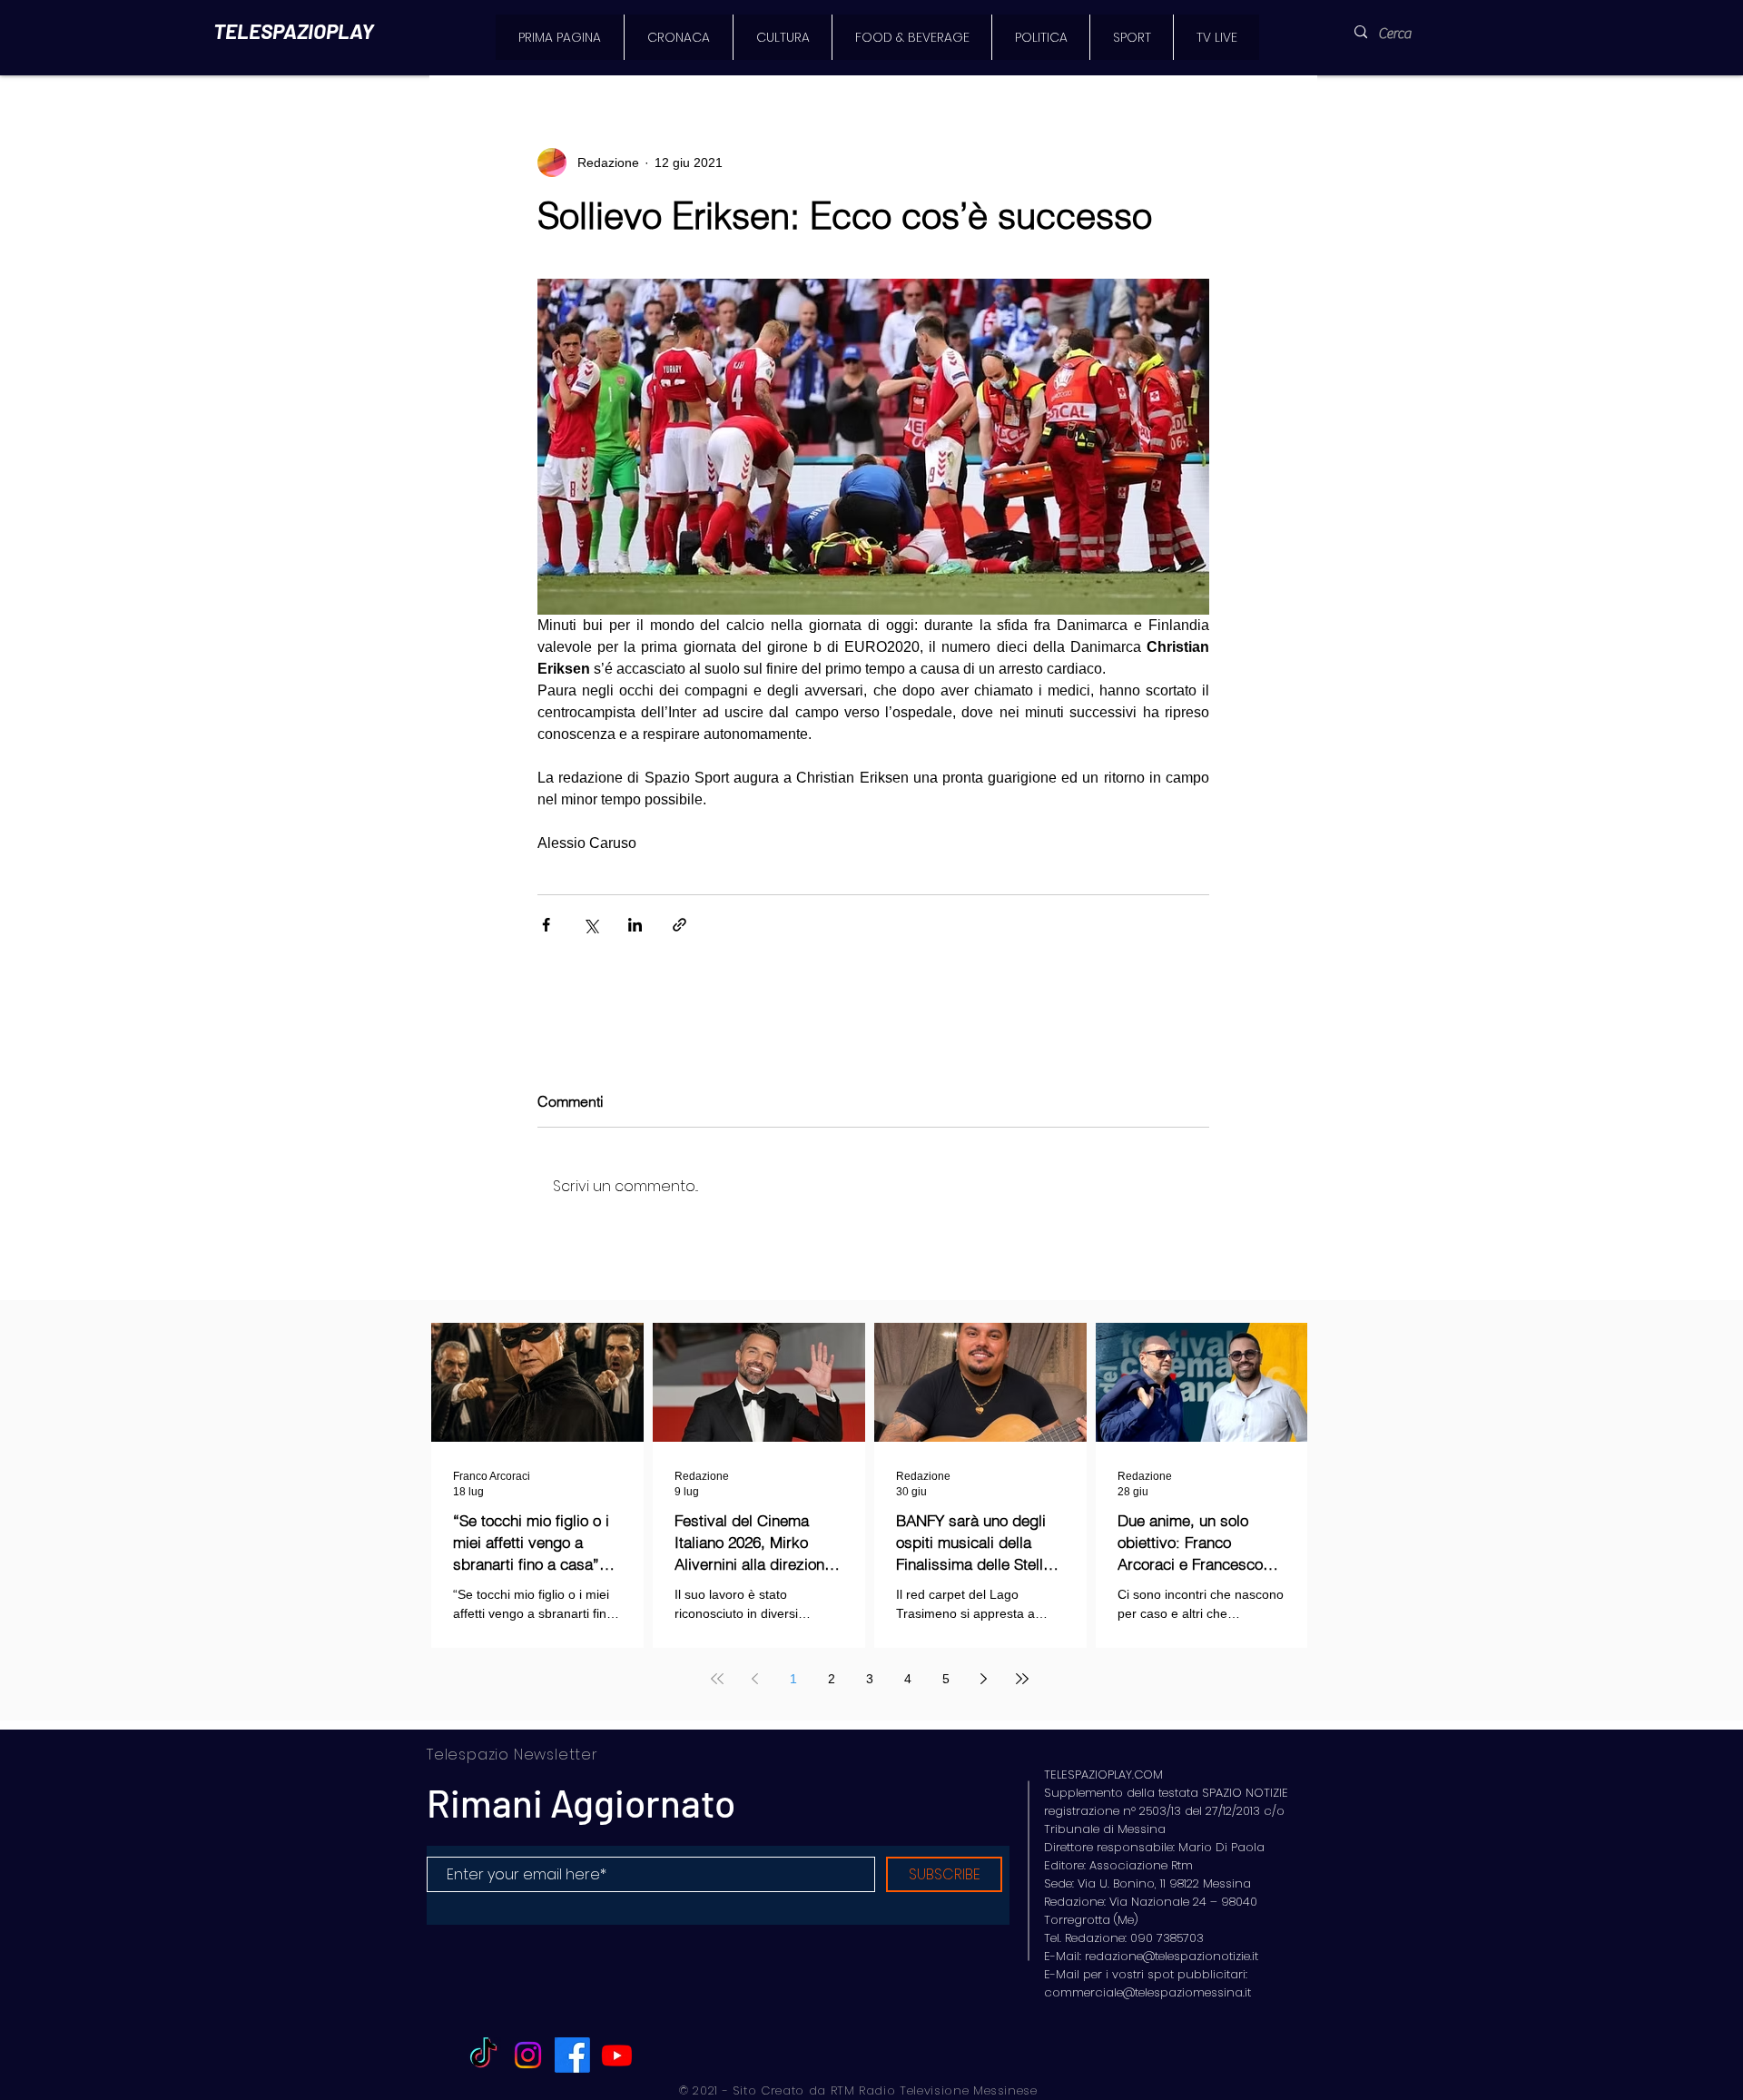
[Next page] (984, 1679)
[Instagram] (528, 2055)
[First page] (717, 1679)
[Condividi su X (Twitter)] (591, 925)
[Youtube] (617, 2055)
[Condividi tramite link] (679, 925)
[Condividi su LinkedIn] (635, 925)
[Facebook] (572, 2055)
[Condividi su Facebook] (546, 925)
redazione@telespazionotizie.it (1172, 1956)
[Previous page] (755, 1679)
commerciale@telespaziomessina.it (1147, 1992)
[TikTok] (483, 2055)
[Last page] (1022, 1679)
